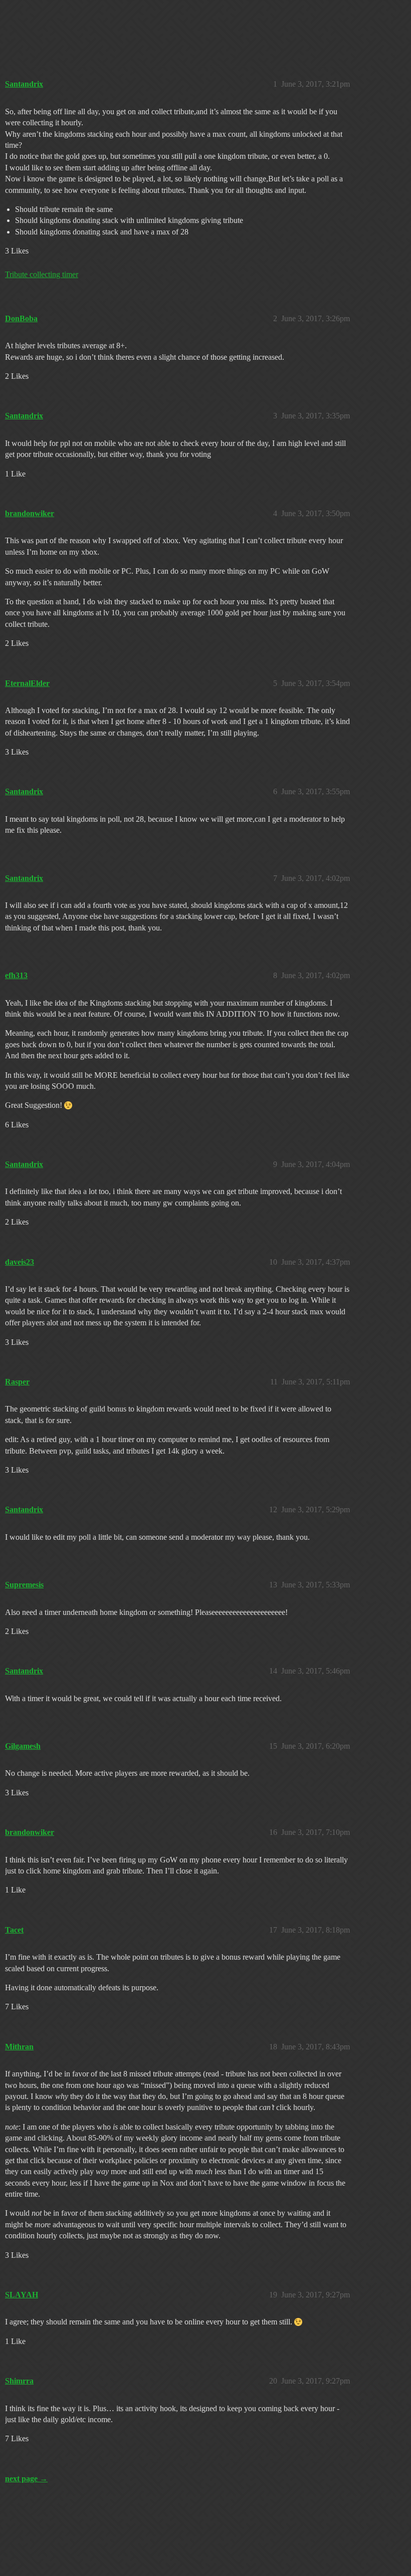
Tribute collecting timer (42, 274)
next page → (26, 2479)
